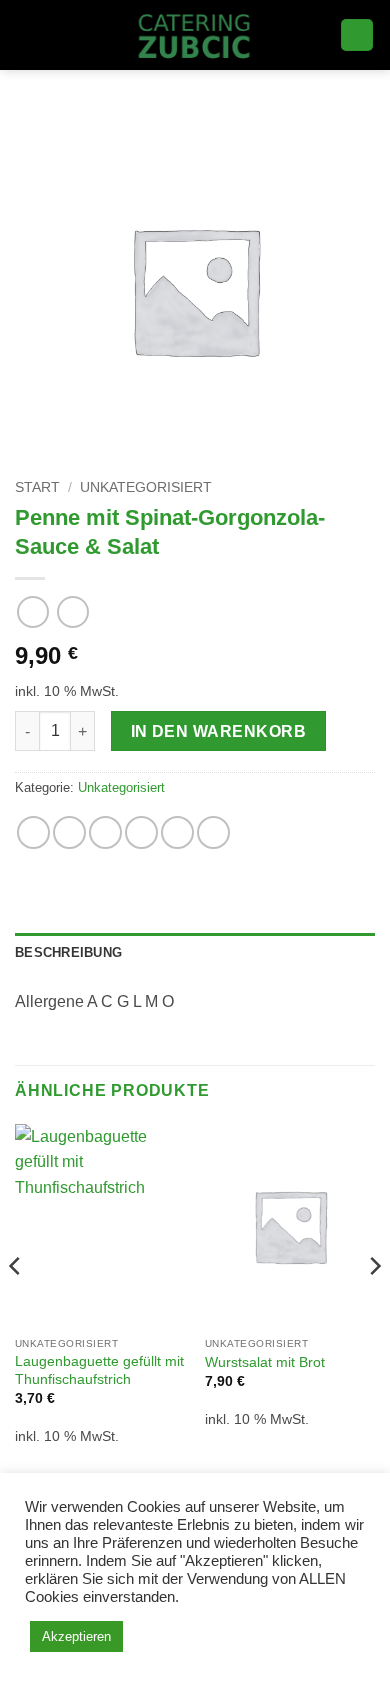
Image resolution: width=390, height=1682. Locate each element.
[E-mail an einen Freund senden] (141, 832)
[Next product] (32, 611)
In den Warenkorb (218, 731)
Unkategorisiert (146, 487)
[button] (27, 34)
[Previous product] (72, 611)
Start (37, 487)
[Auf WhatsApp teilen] (33, 832)
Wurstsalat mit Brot (265, 1362)
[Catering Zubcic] (195, 35)
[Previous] (16, 1306)
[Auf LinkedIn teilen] (213, 832)
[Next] (374, 1306)
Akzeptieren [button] (76, 1636)
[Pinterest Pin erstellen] (177, 832)
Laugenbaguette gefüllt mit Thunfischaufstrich (99, 1370)
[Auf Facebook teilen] (69, 832)
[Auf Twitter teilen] (105, 832)
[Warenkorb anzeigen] (357, 35)
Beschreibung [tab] (68, 952)
